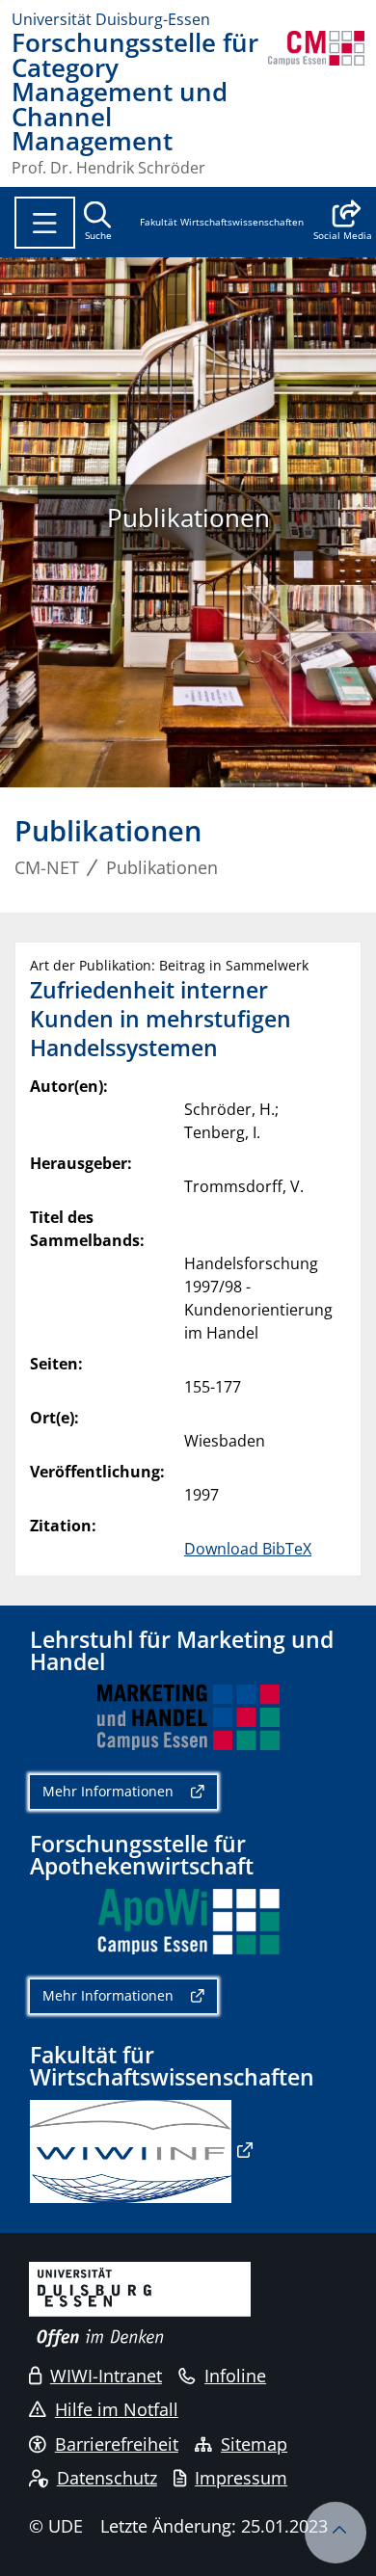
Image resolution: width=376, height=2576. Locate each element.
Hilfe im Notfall (117, 2409)
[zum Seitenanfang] (336, 2533)
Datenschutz (107, 2478)
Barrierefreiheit (117, 2444)
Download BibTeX (248, 1549)
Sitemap (254, 2444)
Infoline (235, 2376)
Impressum (241, 2478)
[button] (343, 223)
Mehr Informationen (108, 1791)
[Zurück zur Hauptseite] (316, 103)
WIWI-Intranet (106, 2376)
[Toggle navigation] (45, 223)
